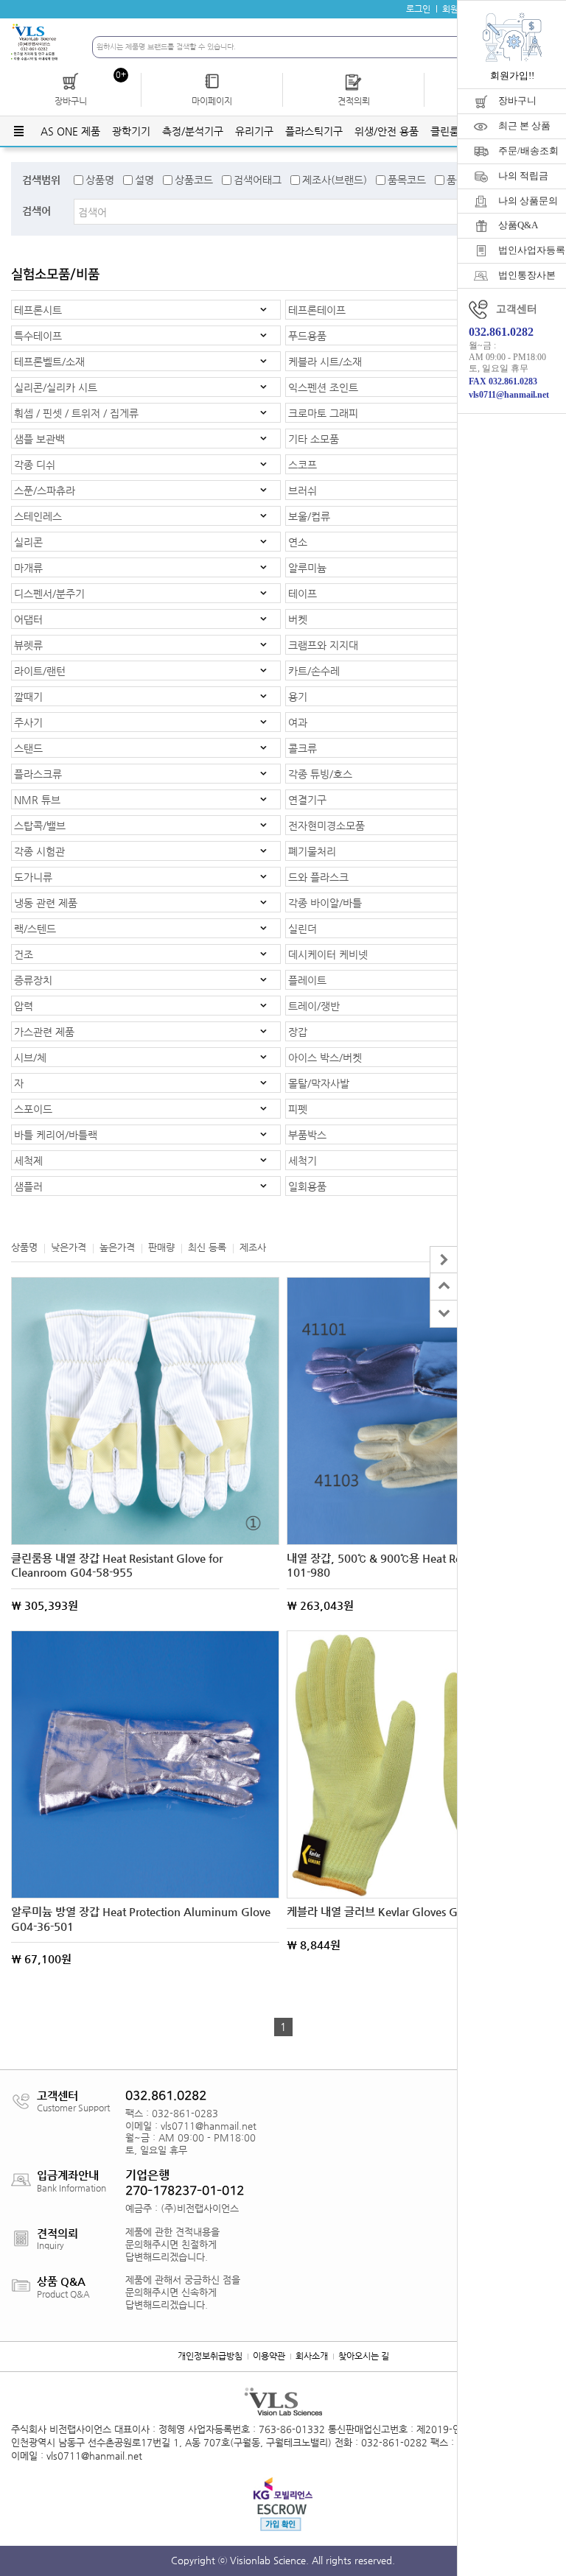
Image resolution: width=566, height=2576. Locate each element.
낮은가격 (69, 1247)
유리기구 (254, 131)
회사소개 (312, 2356)
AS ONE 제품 (70, 131)
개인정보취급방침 (210, 2356)
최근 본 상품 (524, 126)
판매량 (161, 1247)
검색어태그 (258, 180)
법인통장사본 (527, 275)
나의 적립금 (523, 176)
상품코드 (194, 180)
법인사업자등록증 (532, 250)
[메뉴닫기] (443, 1260)
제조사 (253, 1247)
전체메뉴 (18, 131)
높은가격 (117, 1247)
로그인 (418, 9)
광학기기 (131, 131)
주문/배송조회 (528, 151)
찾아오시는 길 (364, 2356)
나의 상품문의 (528, 201)
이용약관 (269, 2356)
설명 (144, 180)
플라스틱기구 (314, 131)
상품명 (100, 180)
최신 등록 (207, 1247)
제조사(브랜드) (335, 180)
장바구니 (517, 101)
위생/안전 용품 (387, 131)
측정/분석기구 (193, 131)
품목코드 (407, 180)
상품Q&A (518, 225)
